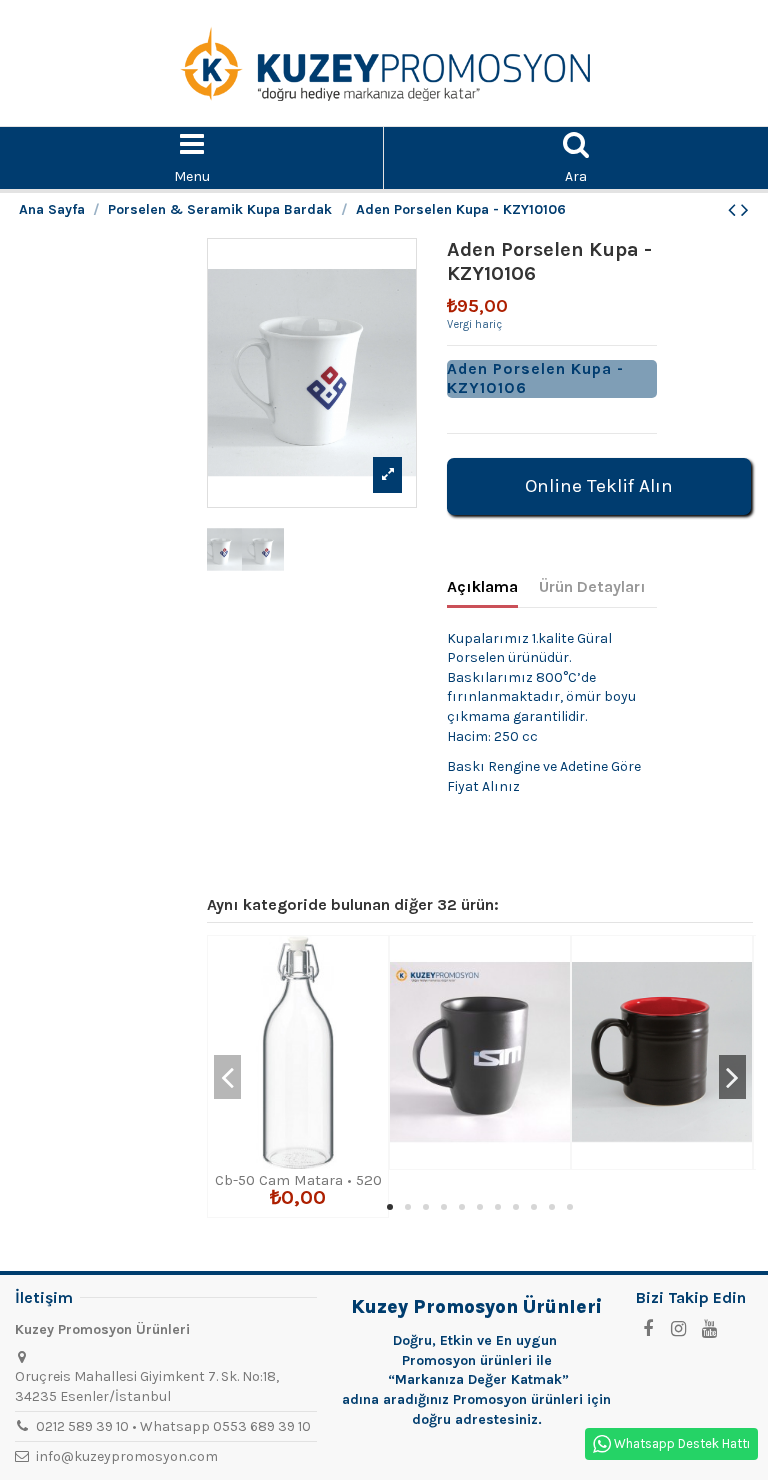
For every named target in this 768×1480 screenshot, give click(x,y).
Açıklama (482, 586)
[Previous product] (734, 210)
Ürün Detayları (592, 586)
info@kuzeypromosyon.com (127, 1456)
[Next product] (745, 210)
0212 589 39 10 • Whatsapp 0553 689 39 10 (173, 1426)
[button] (390, 1207)
